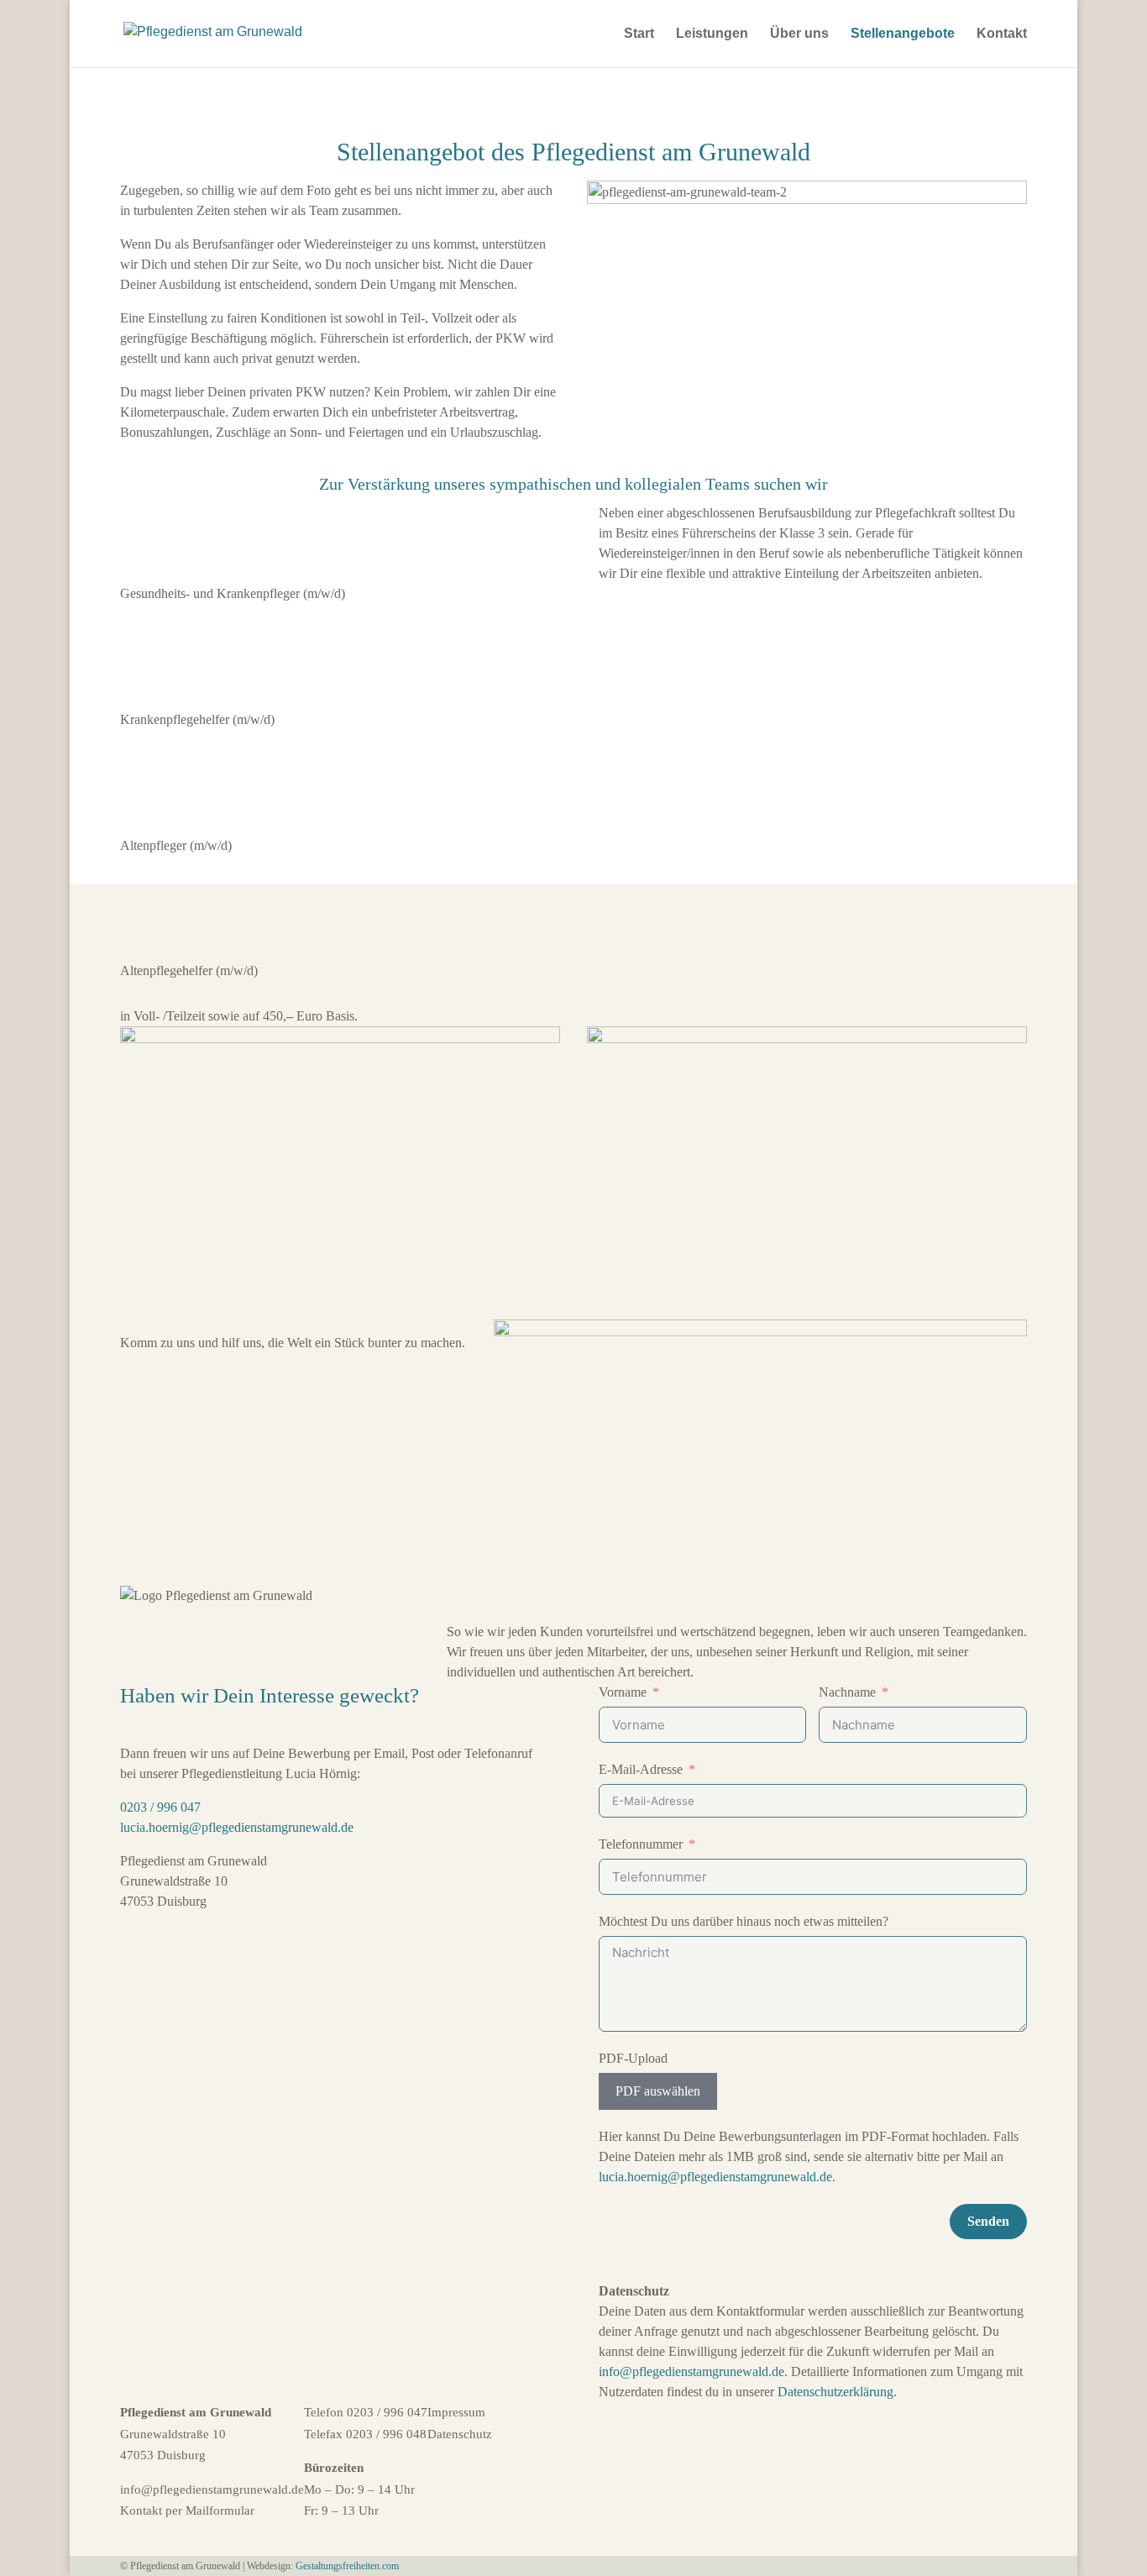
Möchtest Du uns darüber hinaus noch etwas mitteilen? (744, 1921)
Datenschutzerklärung (835, 2392)
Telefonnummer (641, 1844)
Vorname (623, 1692)
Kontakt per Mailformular (187, 2510)
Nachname (847, 1692)
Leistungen (712, 34)
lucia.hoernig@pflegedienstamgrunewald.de (237, 1827)
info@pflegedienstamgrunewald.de (691, 2371)
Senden (988, 2221)
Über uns (799, 34)
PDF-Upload (633, 2058)
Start (639, 34)
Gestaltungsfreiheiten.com (347, 2566)
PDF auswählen (658, 2091)
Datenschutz (460, 2434)
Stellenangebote (903, 34)
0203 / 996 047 (160, 1807)
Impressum (456, 2412)
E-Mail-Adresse (641, 1769)
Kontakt (1002, 34)
